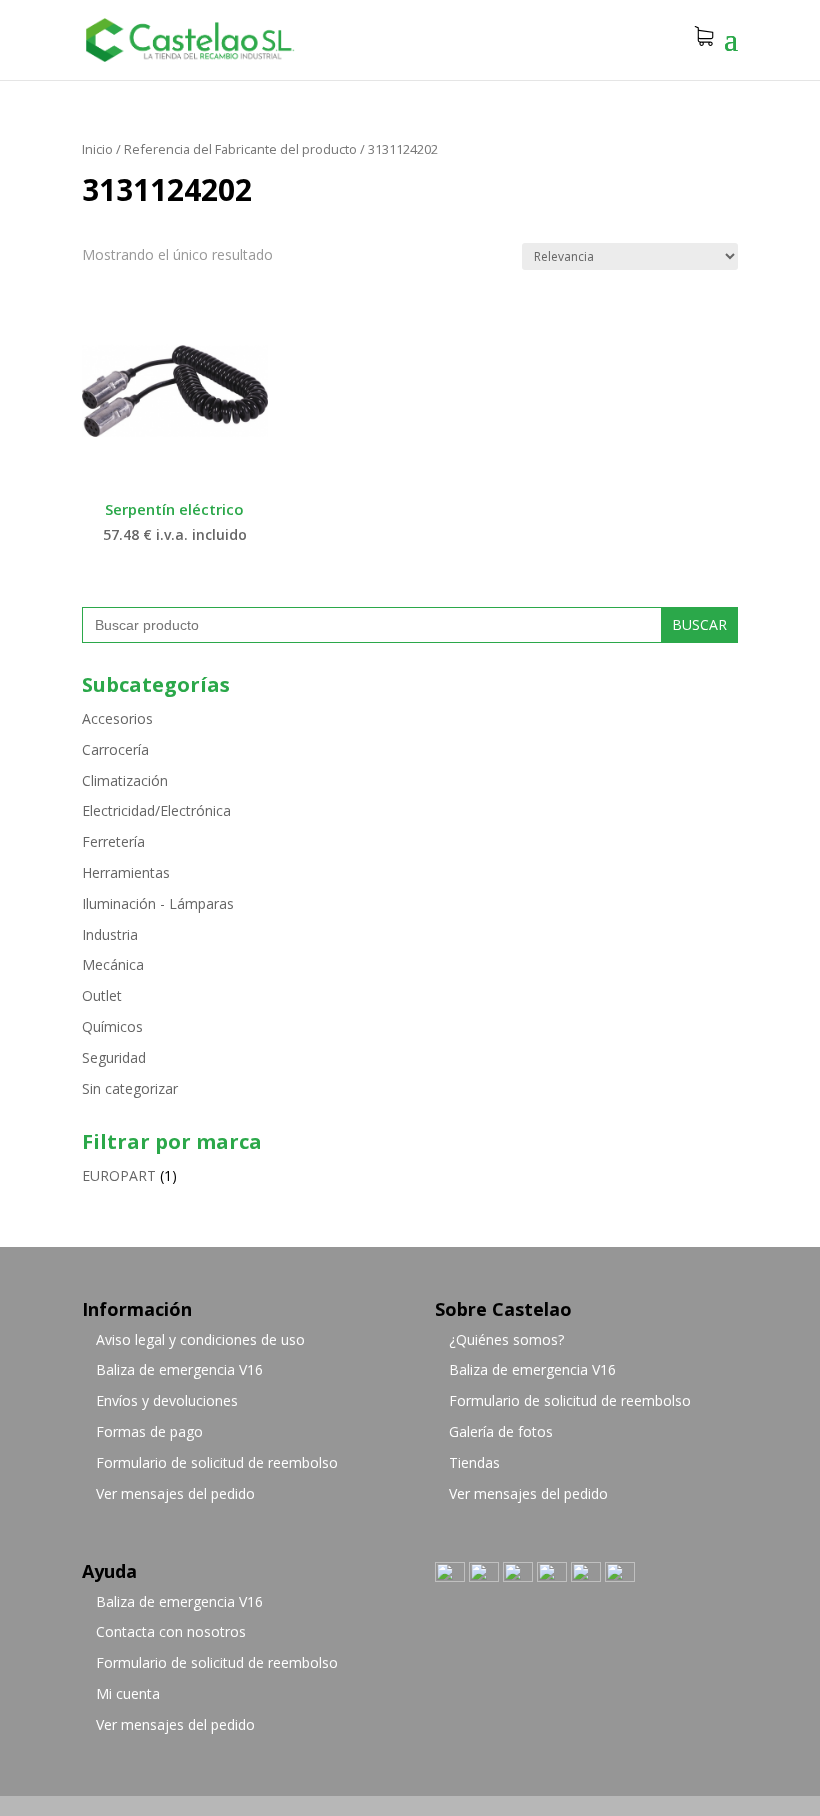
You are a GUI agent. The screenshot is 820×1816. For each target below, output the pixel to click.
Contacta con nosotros (171, 1631)
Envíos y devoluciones (167, 1400)
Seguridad (114, 1057)
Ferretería (113, 841)
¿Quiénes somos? (506, 1339)
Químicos (112, 1026)
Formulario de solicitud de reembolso (217, 1462)
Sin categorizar (130, 1088)
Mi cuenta (128, 1693)
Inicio (97, 149)
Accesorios (117, 718)
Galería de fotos (501, 1431)
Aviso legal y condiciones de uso (200, 1339)
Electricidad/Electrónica (156, 810)
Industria (110, 934)
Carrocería (115, 749)
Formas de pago (149, 1431)
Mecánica (113, 964)
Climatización (125, 780)
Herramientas (126, 872)
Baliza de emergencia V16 (179, 1369)
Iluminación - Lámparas (158, 903)
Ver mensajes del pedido (175, 1493)
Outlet (102, 995)
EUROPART (119, 1175)
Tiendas (474, 1462)
